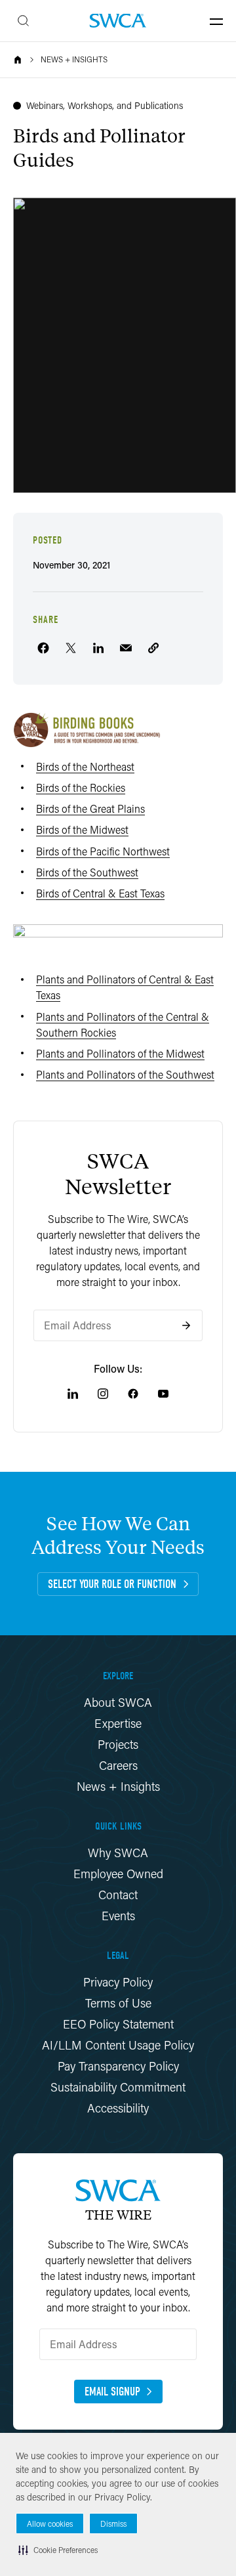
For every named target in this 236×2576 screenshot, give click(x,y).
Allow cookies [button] (50, 2524)
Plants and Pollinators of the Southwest (125, 1074)
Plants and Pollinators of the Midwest (120, 1053)
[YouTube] (163, 1394)
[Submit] (186, 1325)
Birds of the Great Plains (90, 808)
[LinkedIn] (73, 1394)
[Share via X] (71, 648)
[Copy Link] (153, 648)
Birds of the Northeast (85, 766)
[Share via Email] (126, 648)
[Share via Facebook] (43, 648)
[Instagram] (103, 1394)
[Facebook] (133, 1394)
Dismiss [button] (113, 2524)
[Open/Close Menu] (216, 21)
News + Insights (74, 60)
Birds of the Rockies (81, 787)
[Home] (18, 60)
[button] (58, 2550)
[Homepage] (118, 21)
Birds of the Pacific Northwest (103, 851)
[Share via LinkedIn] (98, 648)
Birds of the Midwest (82, 829)
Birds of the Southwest (87, 872)
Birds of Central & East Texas (100, 893)
